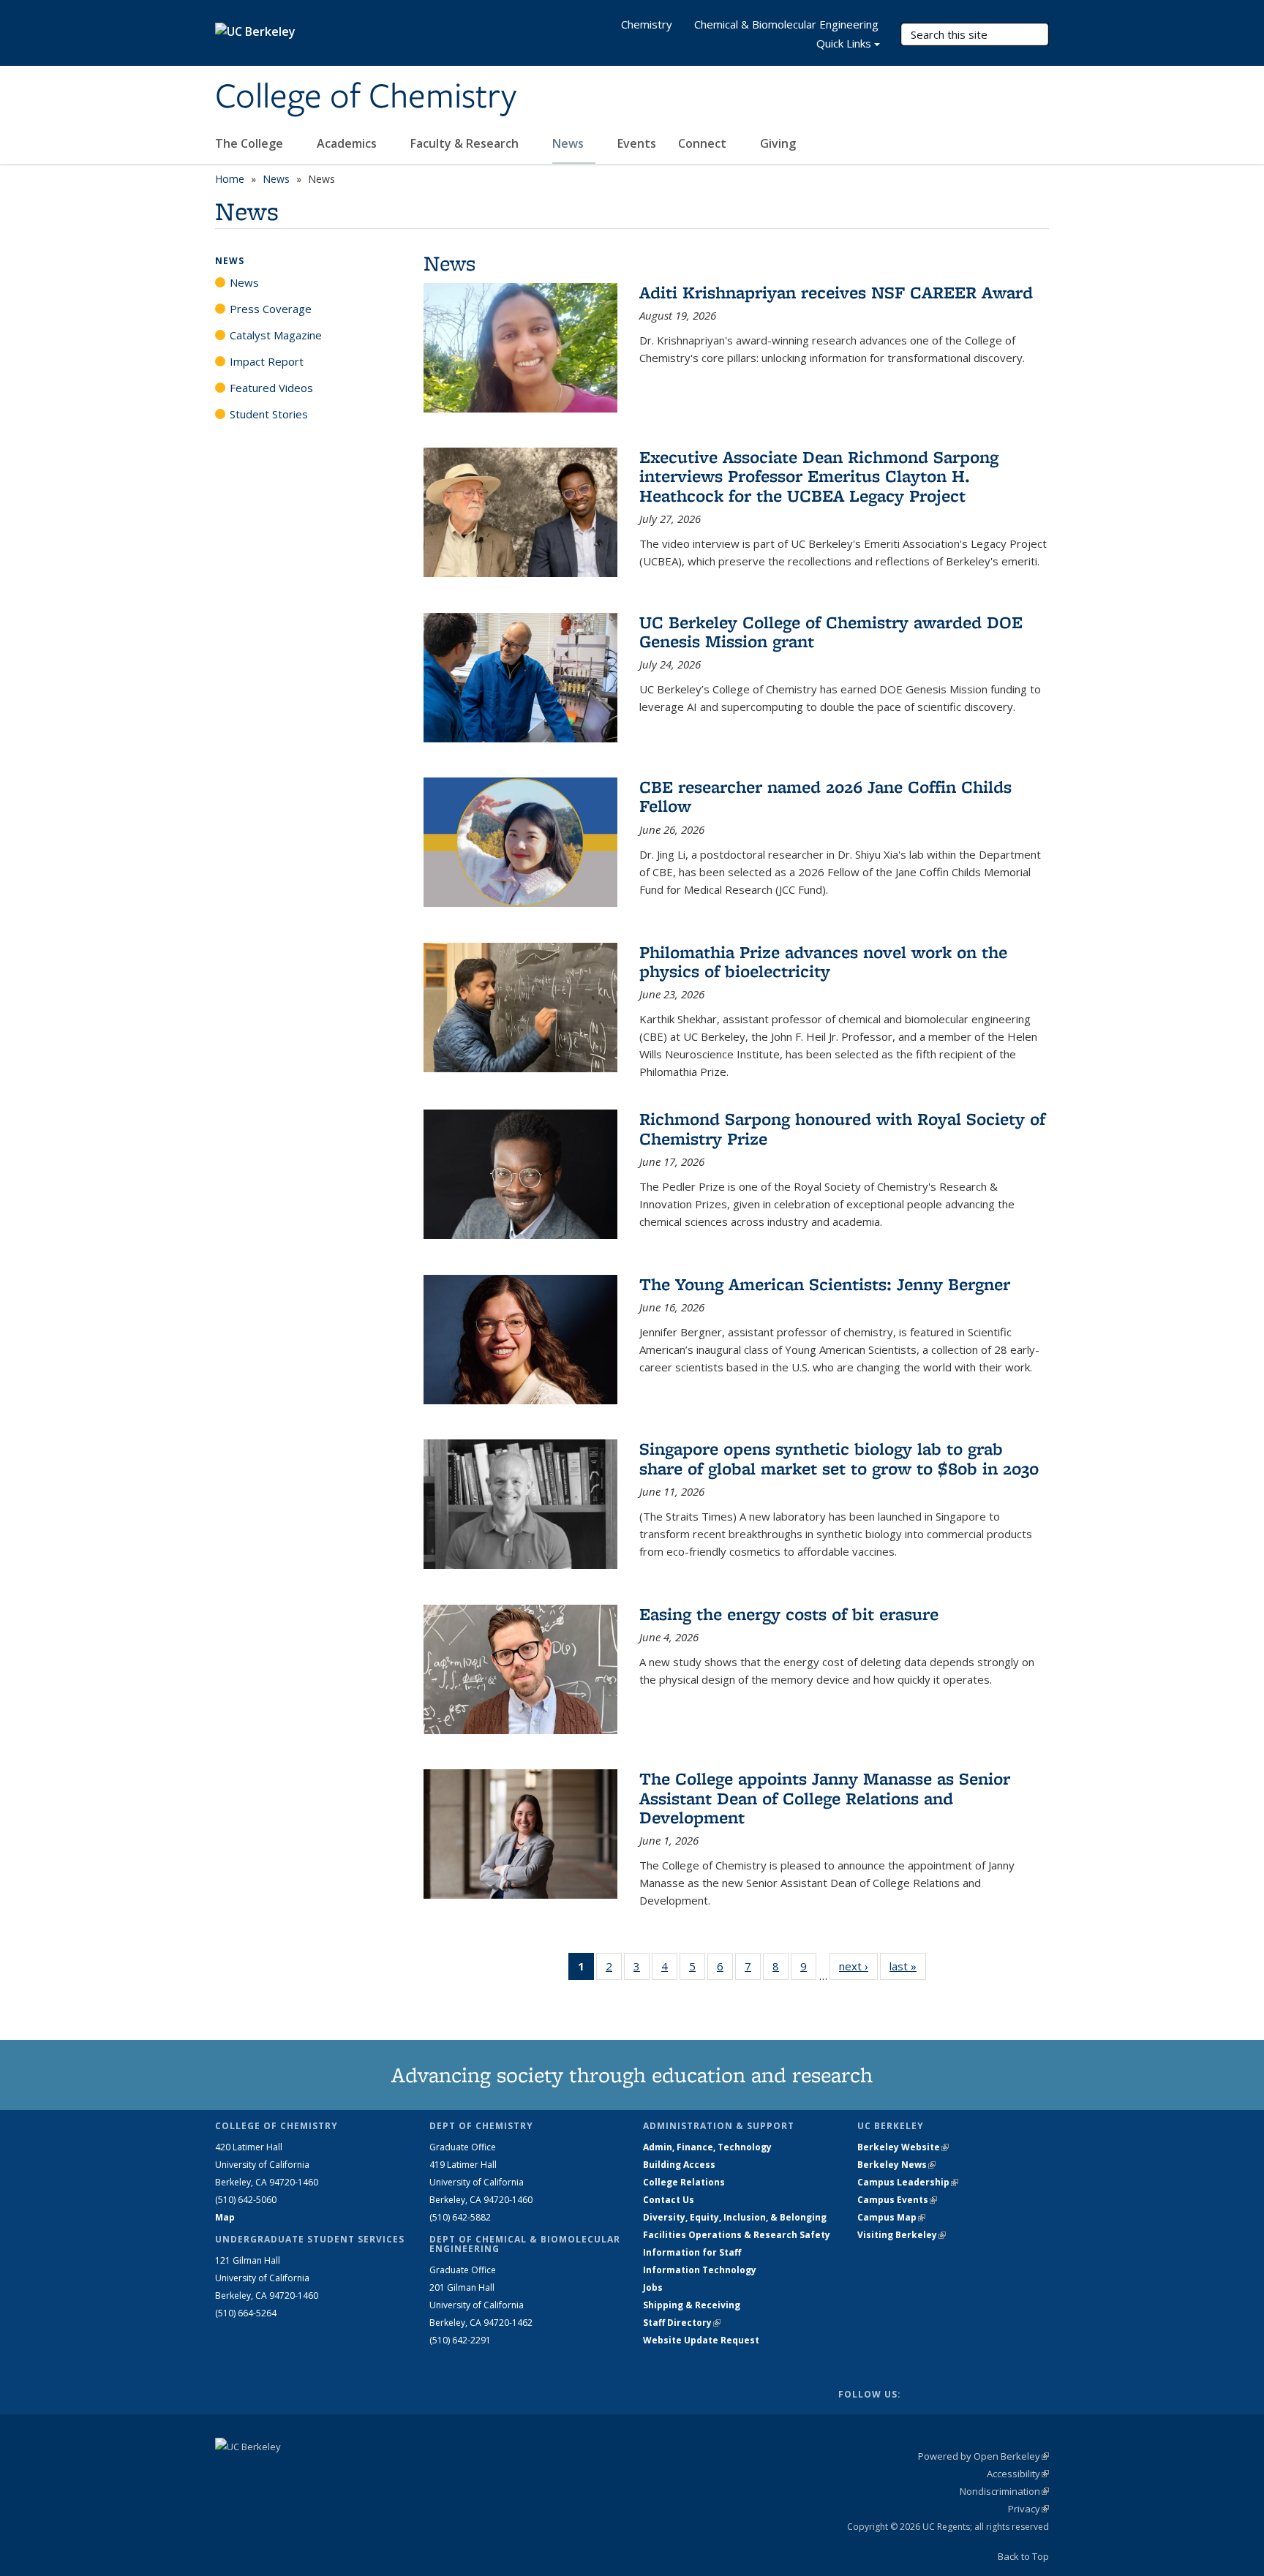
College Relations (684, 2182)
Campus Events (897, 2200)
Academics (348, 143)
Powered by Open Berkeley (983, 2456)
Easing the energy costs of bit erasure (789, 1614)
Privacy (1028, 2509)
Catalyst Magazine (276, 335)
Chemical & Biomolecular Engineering (786, 24)
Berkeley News (896, 2165)
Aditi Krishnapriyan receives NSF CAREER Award (836, 292)
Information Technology (700, 2270)
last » (908, 1966)
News (569, 143)
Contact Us (669, 2200)
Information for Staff (692, 2252)
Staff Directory (682, 2323)
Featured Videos (271, 388)
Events (637, 143)
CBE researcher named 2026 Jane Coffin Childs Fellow (825, 796)
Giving (778, 143)
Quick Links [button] (844, 43)
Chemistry (647, 24)
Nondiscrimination (1004, 2491)
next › (858, 1966)
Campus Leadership (908, 2182)
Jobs (653, 2287)
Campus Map (891, 2217)
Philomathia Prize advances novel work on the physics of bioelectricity (823, 961)
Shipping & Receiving (692, 2305)
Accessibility (1018, 2474)
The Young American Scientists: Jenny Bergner (825, 1284)
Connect (704, 143)
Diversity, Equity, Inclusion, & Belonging (735, 2217)
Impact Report (267, 361)
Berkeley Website (903, 2147)
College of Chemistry (366, 97)
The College (251, 143)
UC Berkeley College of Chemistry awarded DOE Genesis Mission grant (831, 632)
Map (225, 2217)
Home (230, 179)
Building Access (679, 2165)
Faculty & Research (466, 143)
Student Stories (269, 414)
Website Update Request (701, 2340)
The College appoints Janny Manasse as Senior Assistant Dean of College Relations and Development (825, 1798)
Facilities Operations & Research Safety (737, 2235)
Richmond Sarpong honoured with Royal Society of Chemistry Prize (842, 1128)
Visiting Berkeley (902, 2235)
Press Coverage (271, 309)
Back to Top (1023, 2556)
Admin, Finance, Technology (707, 2147)
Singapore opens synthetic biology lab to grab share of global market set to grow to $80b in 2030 (839, 1458)
